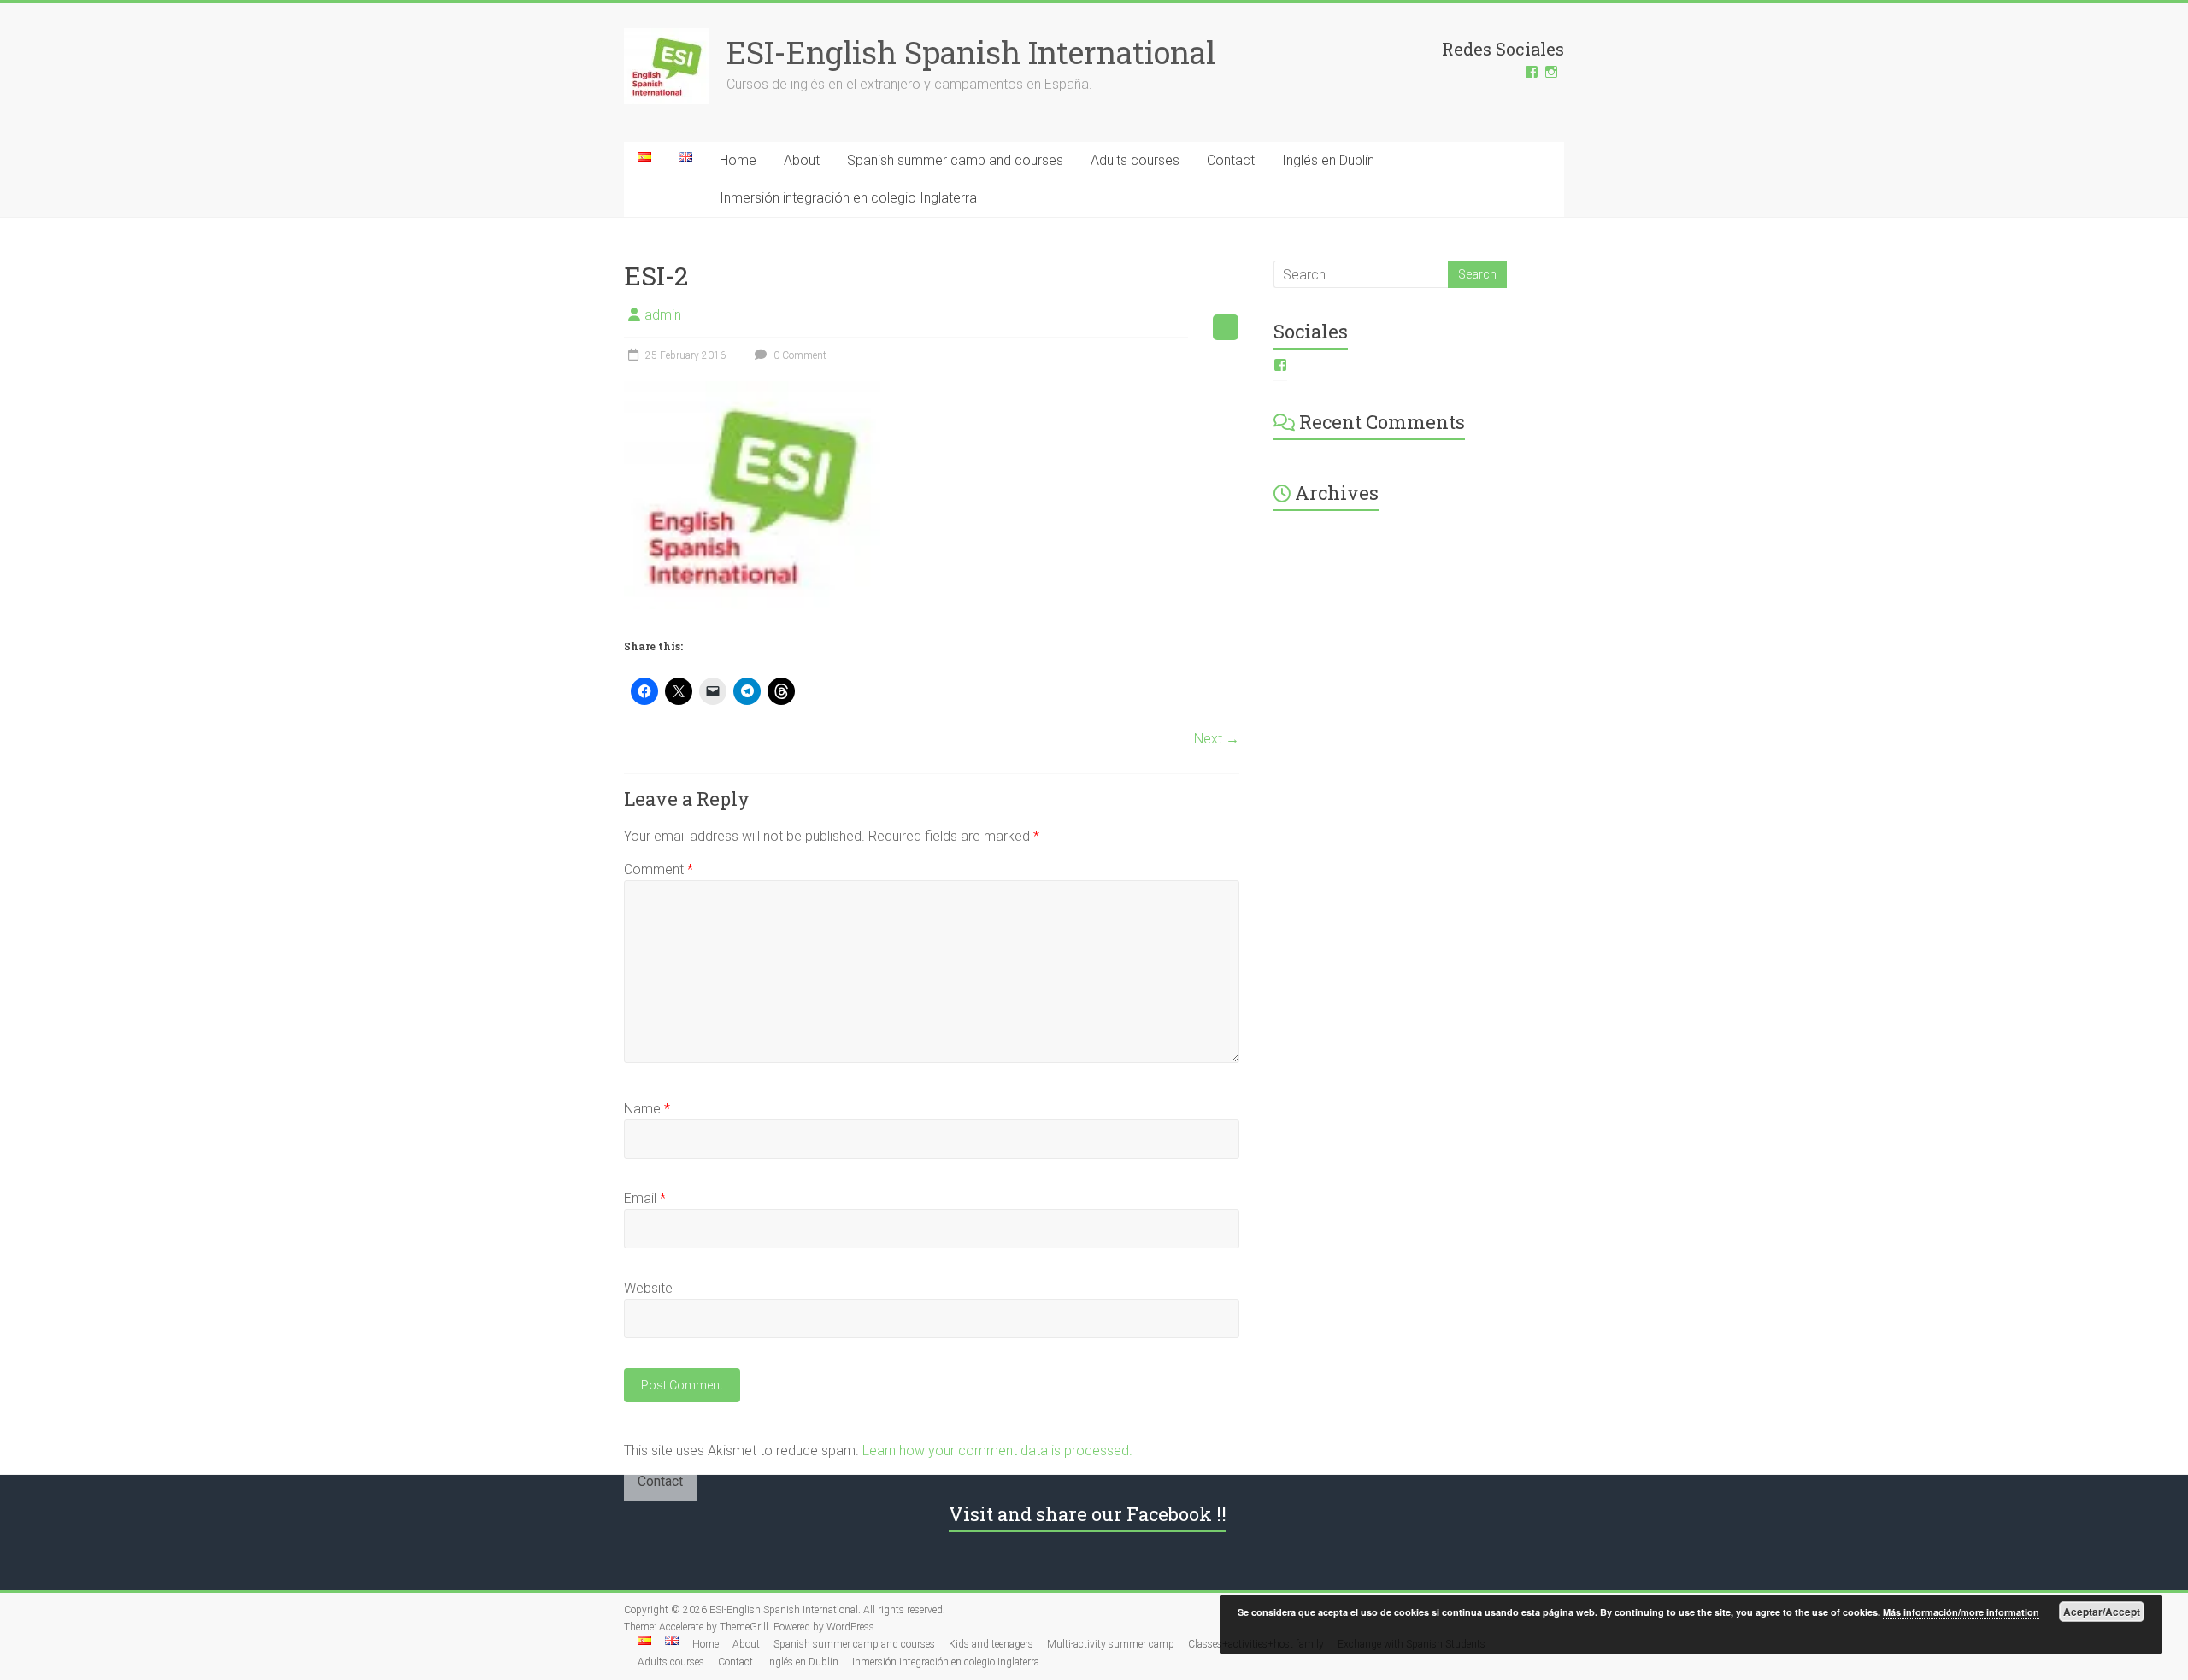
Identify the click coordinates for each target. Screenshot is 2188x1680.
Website (648, 1288)
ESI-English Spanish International (971, 52)
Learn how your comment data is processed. (997, 1451)
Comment (659, 869)
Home (738, 160)
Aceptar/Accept (2102, 1612)
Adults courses (1135, 160)
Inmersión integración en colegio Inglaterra (848, 198)
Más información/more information (1961, 1612)
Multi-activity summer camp (1111, 1644)
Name (647, 1109)
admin (663, 315)
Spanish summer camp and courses (955, 160)
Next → (1217, 739)
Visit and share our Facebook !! (1088, 1514)
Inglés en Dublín (1328, 160)
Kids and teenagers (991, 1644)
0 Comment (799, 355)
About (802, 160)
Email (645, 1198)
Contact (1231, 160)
